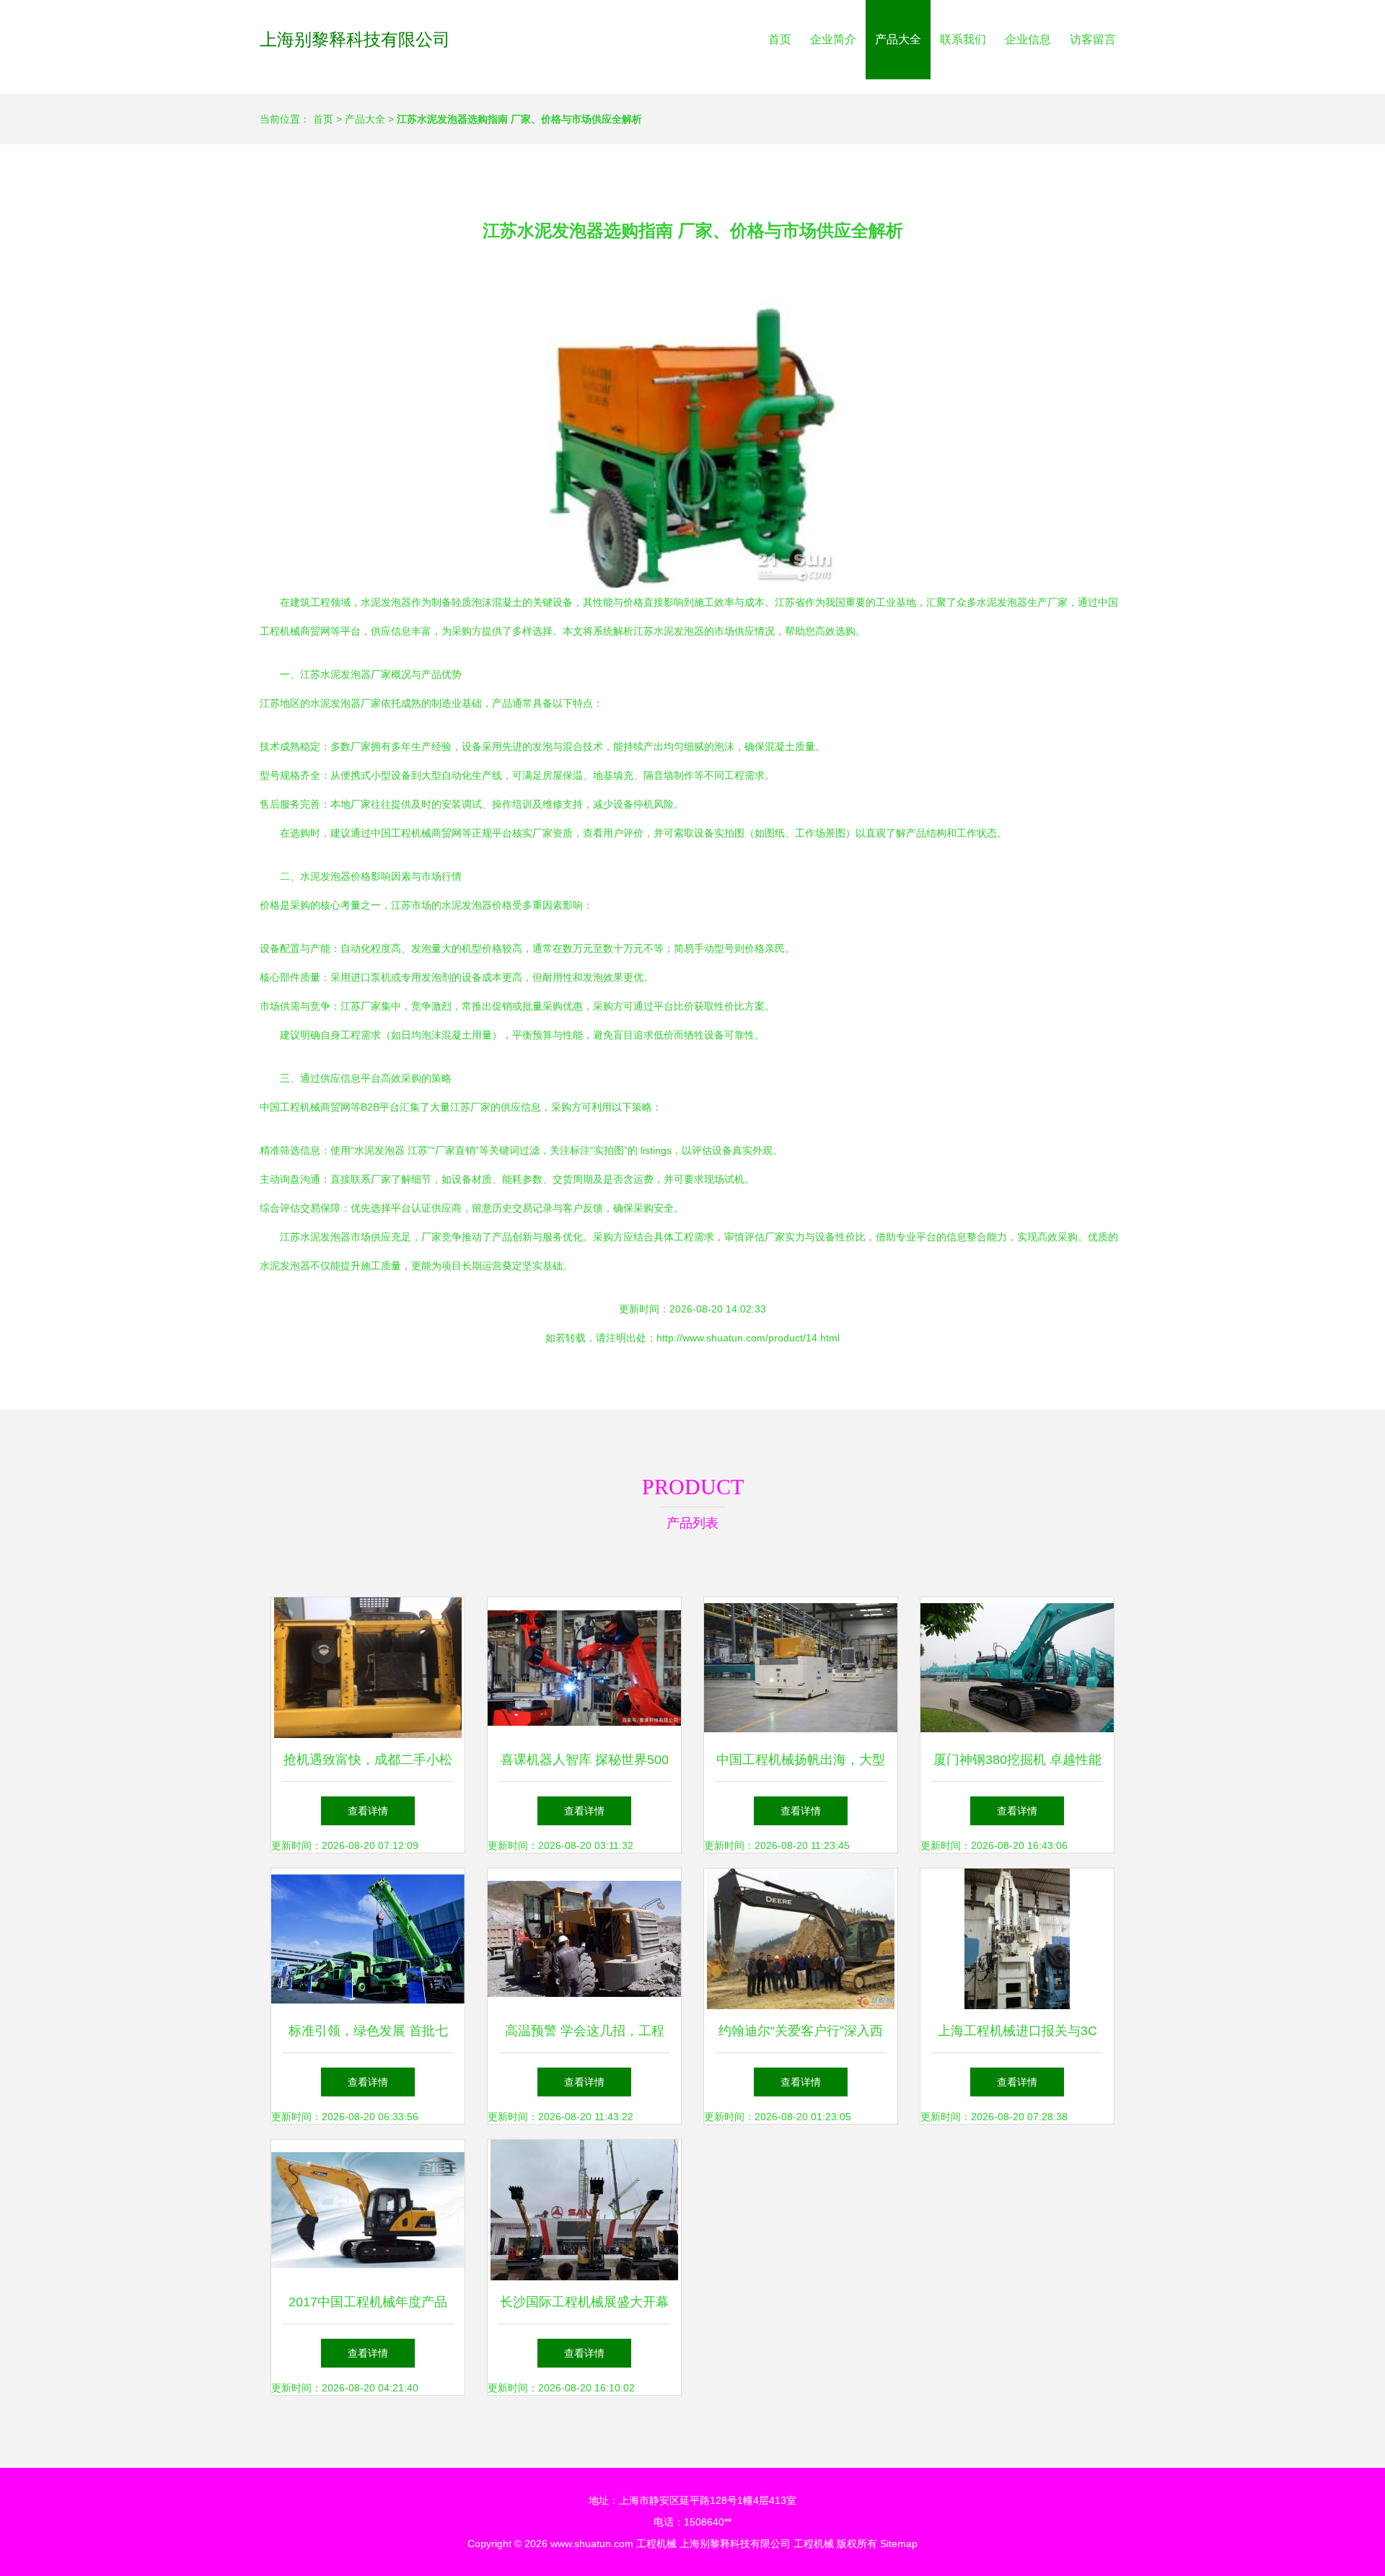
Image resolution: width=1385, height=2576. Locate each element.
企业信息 (1028, 39)
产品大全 (898, 39)
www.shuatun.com (592, 2544)
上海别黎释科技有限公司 (355, 39)
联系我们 (963, 39)
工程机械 (656, 2544)
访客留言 (1093, 39)
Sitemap (899, 2544)
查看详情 (368, 1811)
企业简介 (833, 39)
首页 (780, 39)
